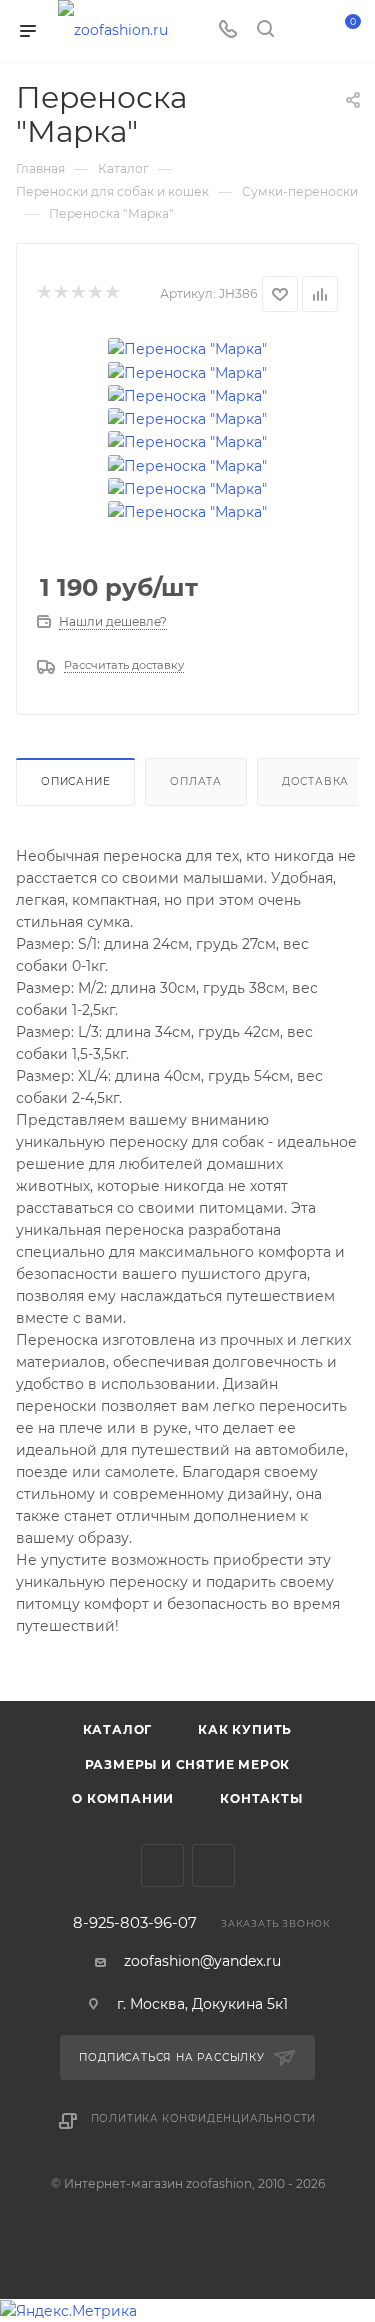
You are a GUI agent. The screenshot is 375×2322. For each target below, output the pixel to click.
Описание (75, 781)
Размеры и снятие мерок (188, 1764)
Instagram (213, 1865)
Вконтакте (162, 1865)
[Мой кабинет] (303, 31)
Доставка (315, 781)
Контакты (261, 1798)
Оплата (196, 781)
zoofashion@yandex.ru (202, 1961)
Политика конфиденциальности (204, 2118)
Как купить (245, 1729)
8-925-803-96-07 (135, 1923)
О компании (123, 1798)
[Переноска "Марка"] (187, 348)
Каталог (118, 1729)
